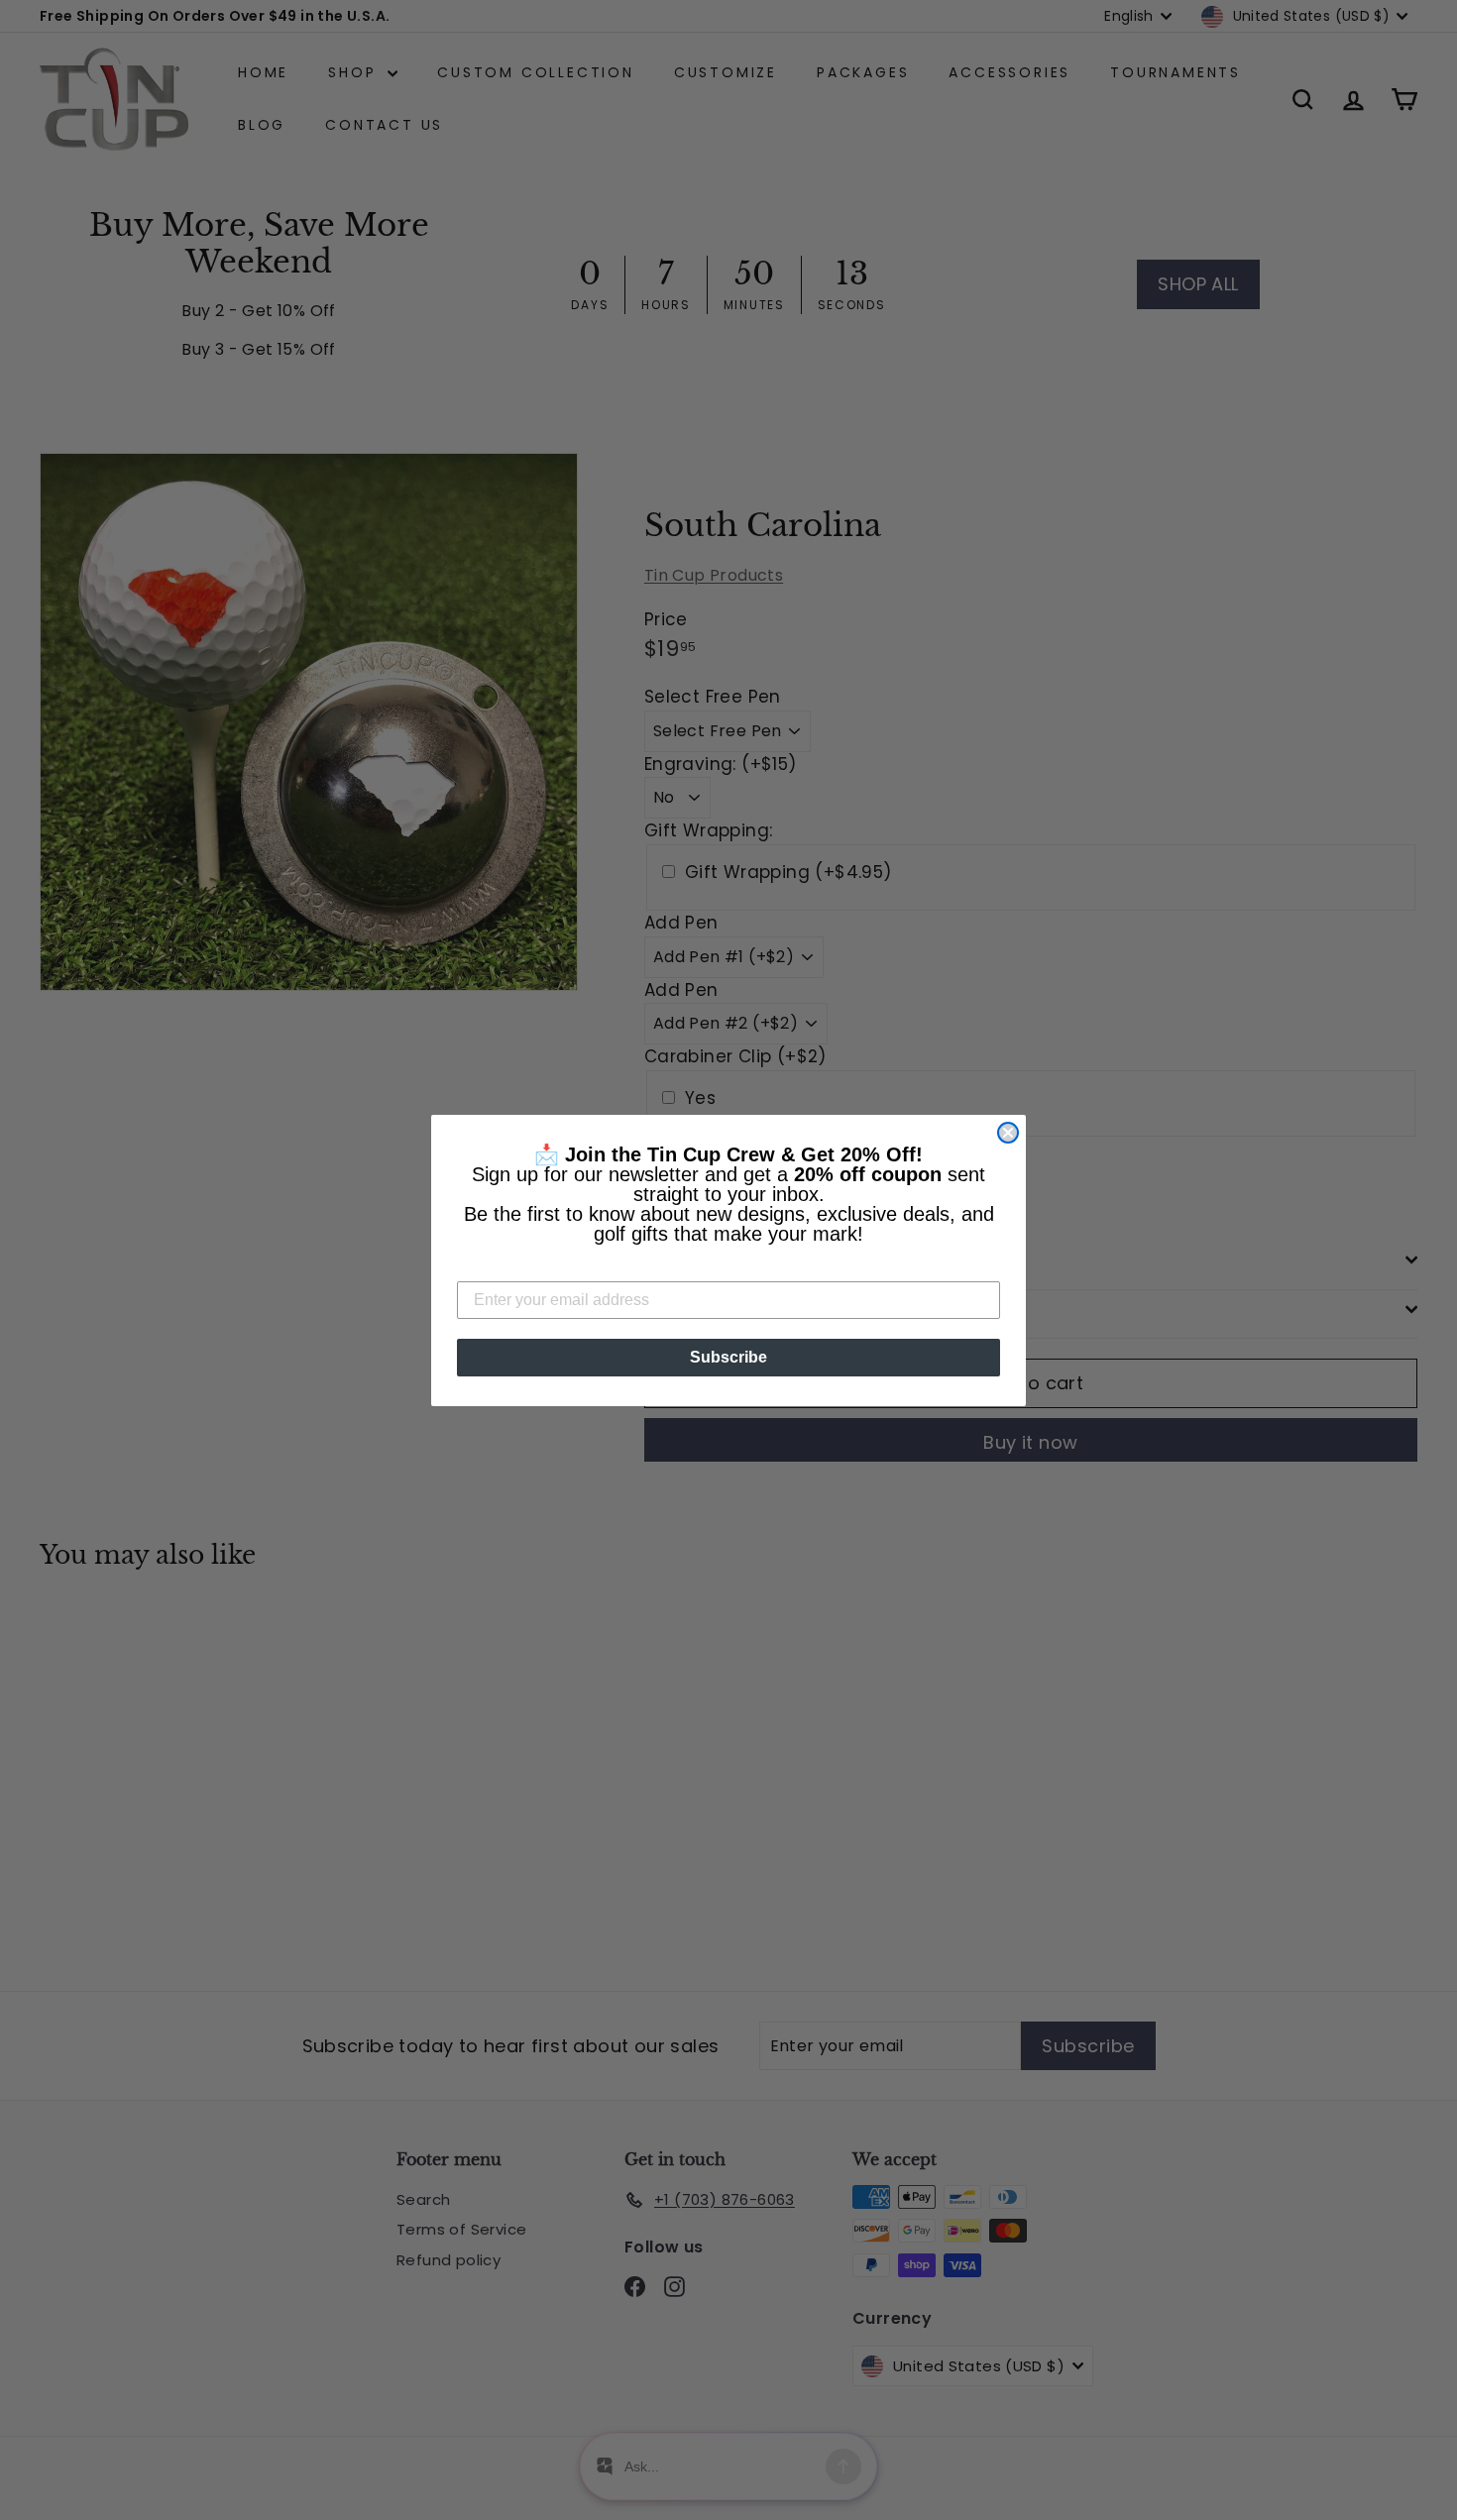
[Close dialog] (1008, 1133)
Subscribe (728, 1357)
